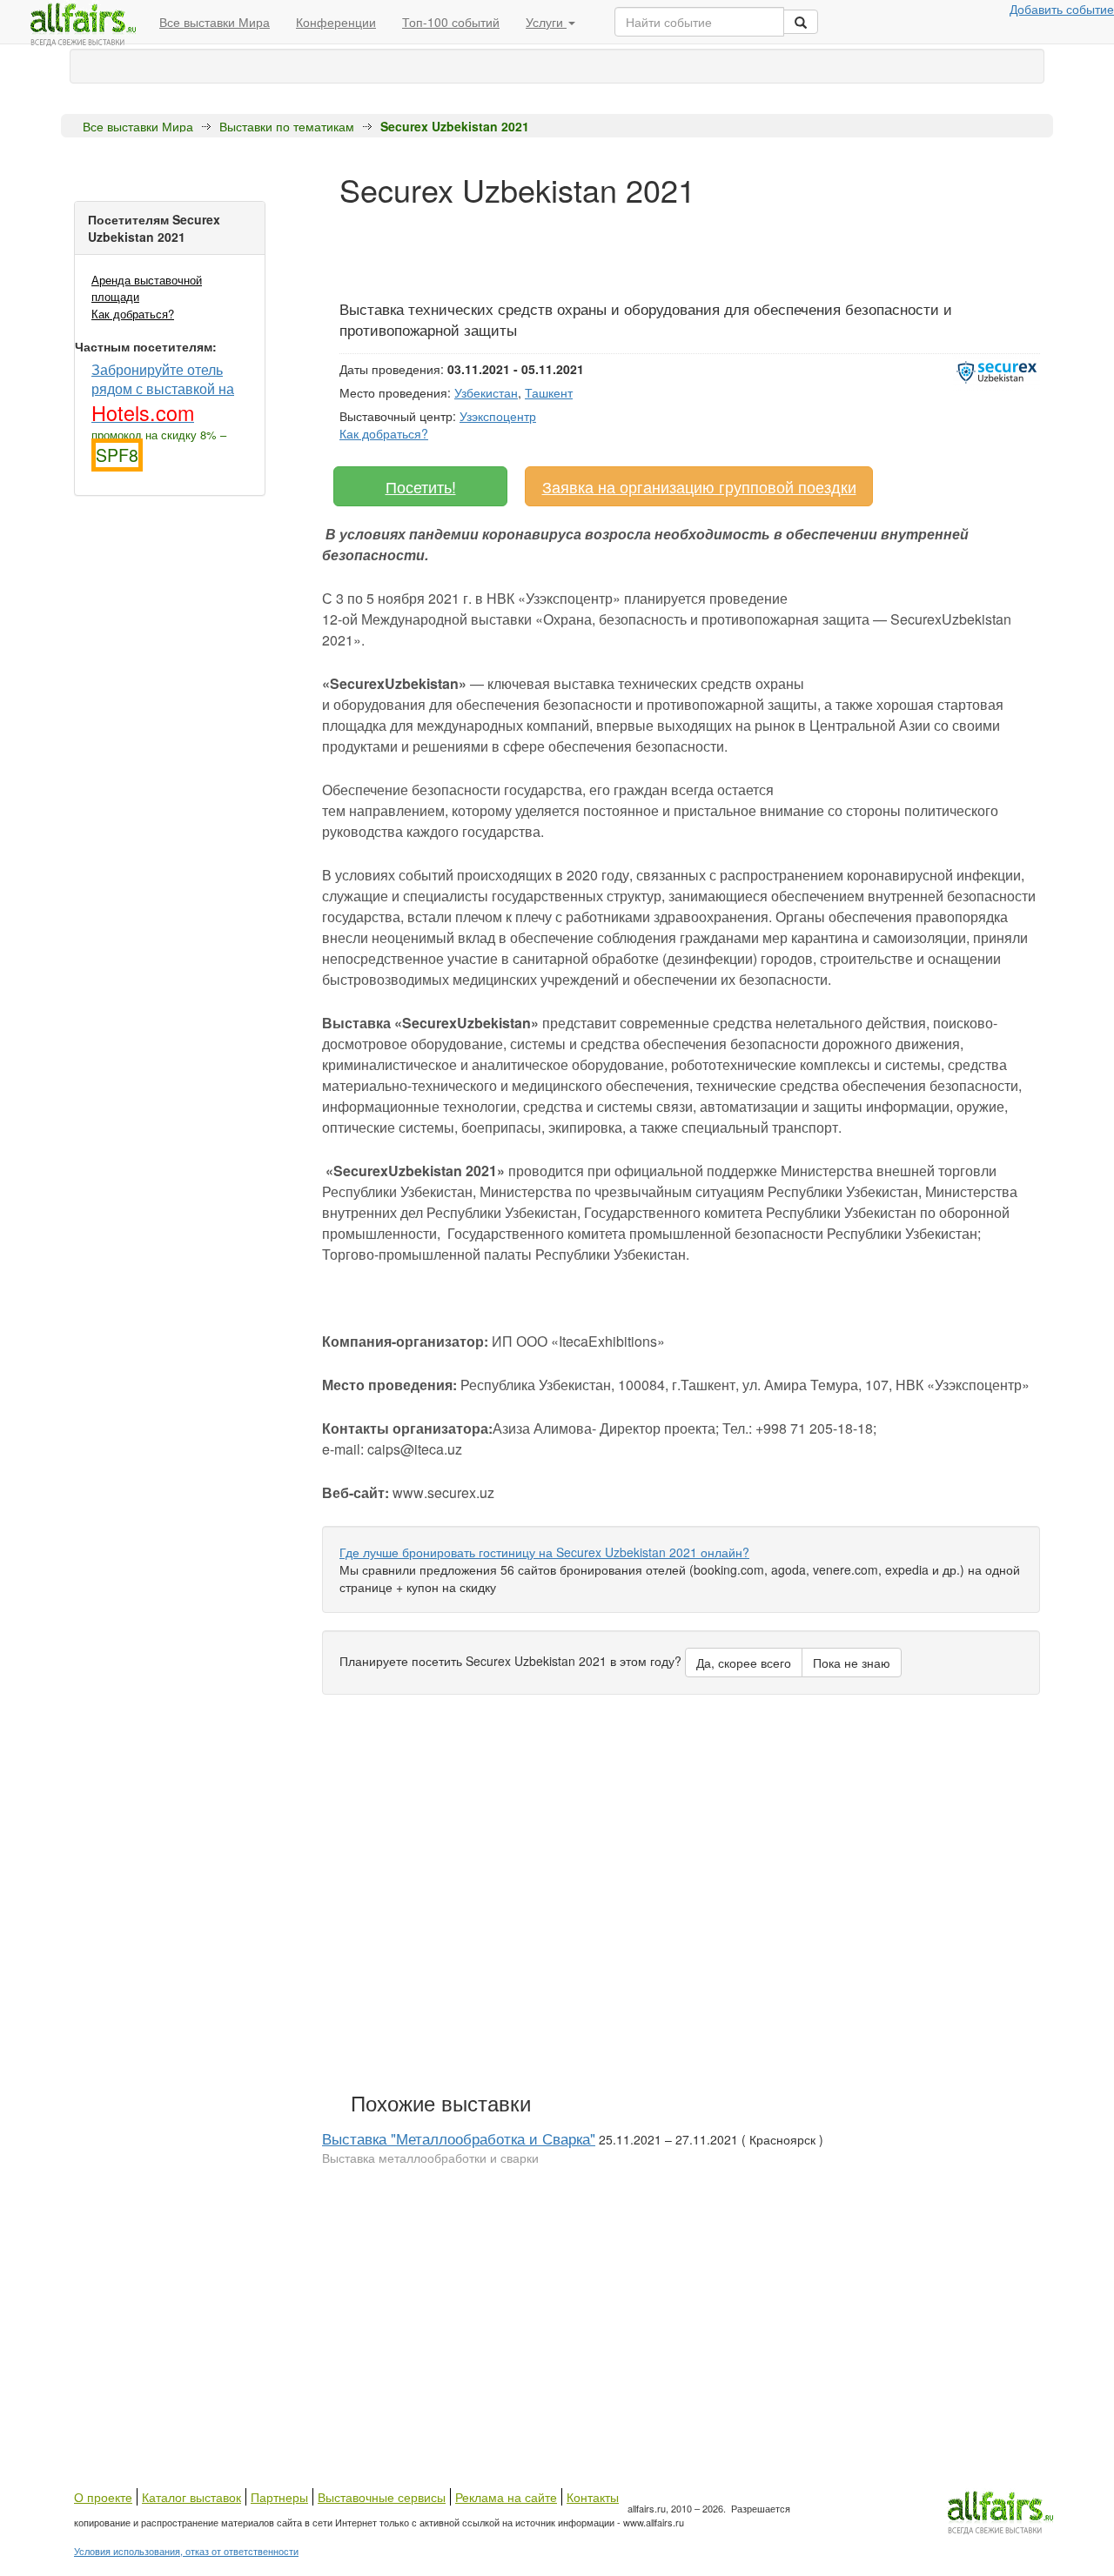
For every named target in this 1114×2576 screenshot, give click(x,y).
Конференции (336, 22)
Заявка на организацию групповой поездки (699, 486)
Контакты (593, 2497)
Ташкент (549, 392)
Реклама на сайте (506, 2497)
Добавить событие (1062, 9)
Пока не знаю (852, 1663)
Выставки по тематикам (287, 126)
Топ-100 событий (451, 22)
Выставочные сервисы (382, 2497)
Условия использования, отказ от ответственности (186, 2551)
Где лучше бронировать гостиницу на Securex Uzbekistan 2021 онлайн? (544, 1552)
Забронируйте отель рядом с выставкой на (163, 392)
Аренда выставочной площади (147, 288)
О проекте (103, 2497)
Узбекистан (486, 392)
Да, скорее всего (744, 1663)
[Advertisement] (656, 246)
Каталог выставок (191, 2497)
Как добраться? (133, 314)
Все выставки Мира (215, 22)
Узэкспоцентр (498, 416)
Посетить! (421, 486)
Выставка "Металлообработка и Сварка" (459, 2138)
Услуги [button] (546, 22)
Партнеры (279, 2497)
